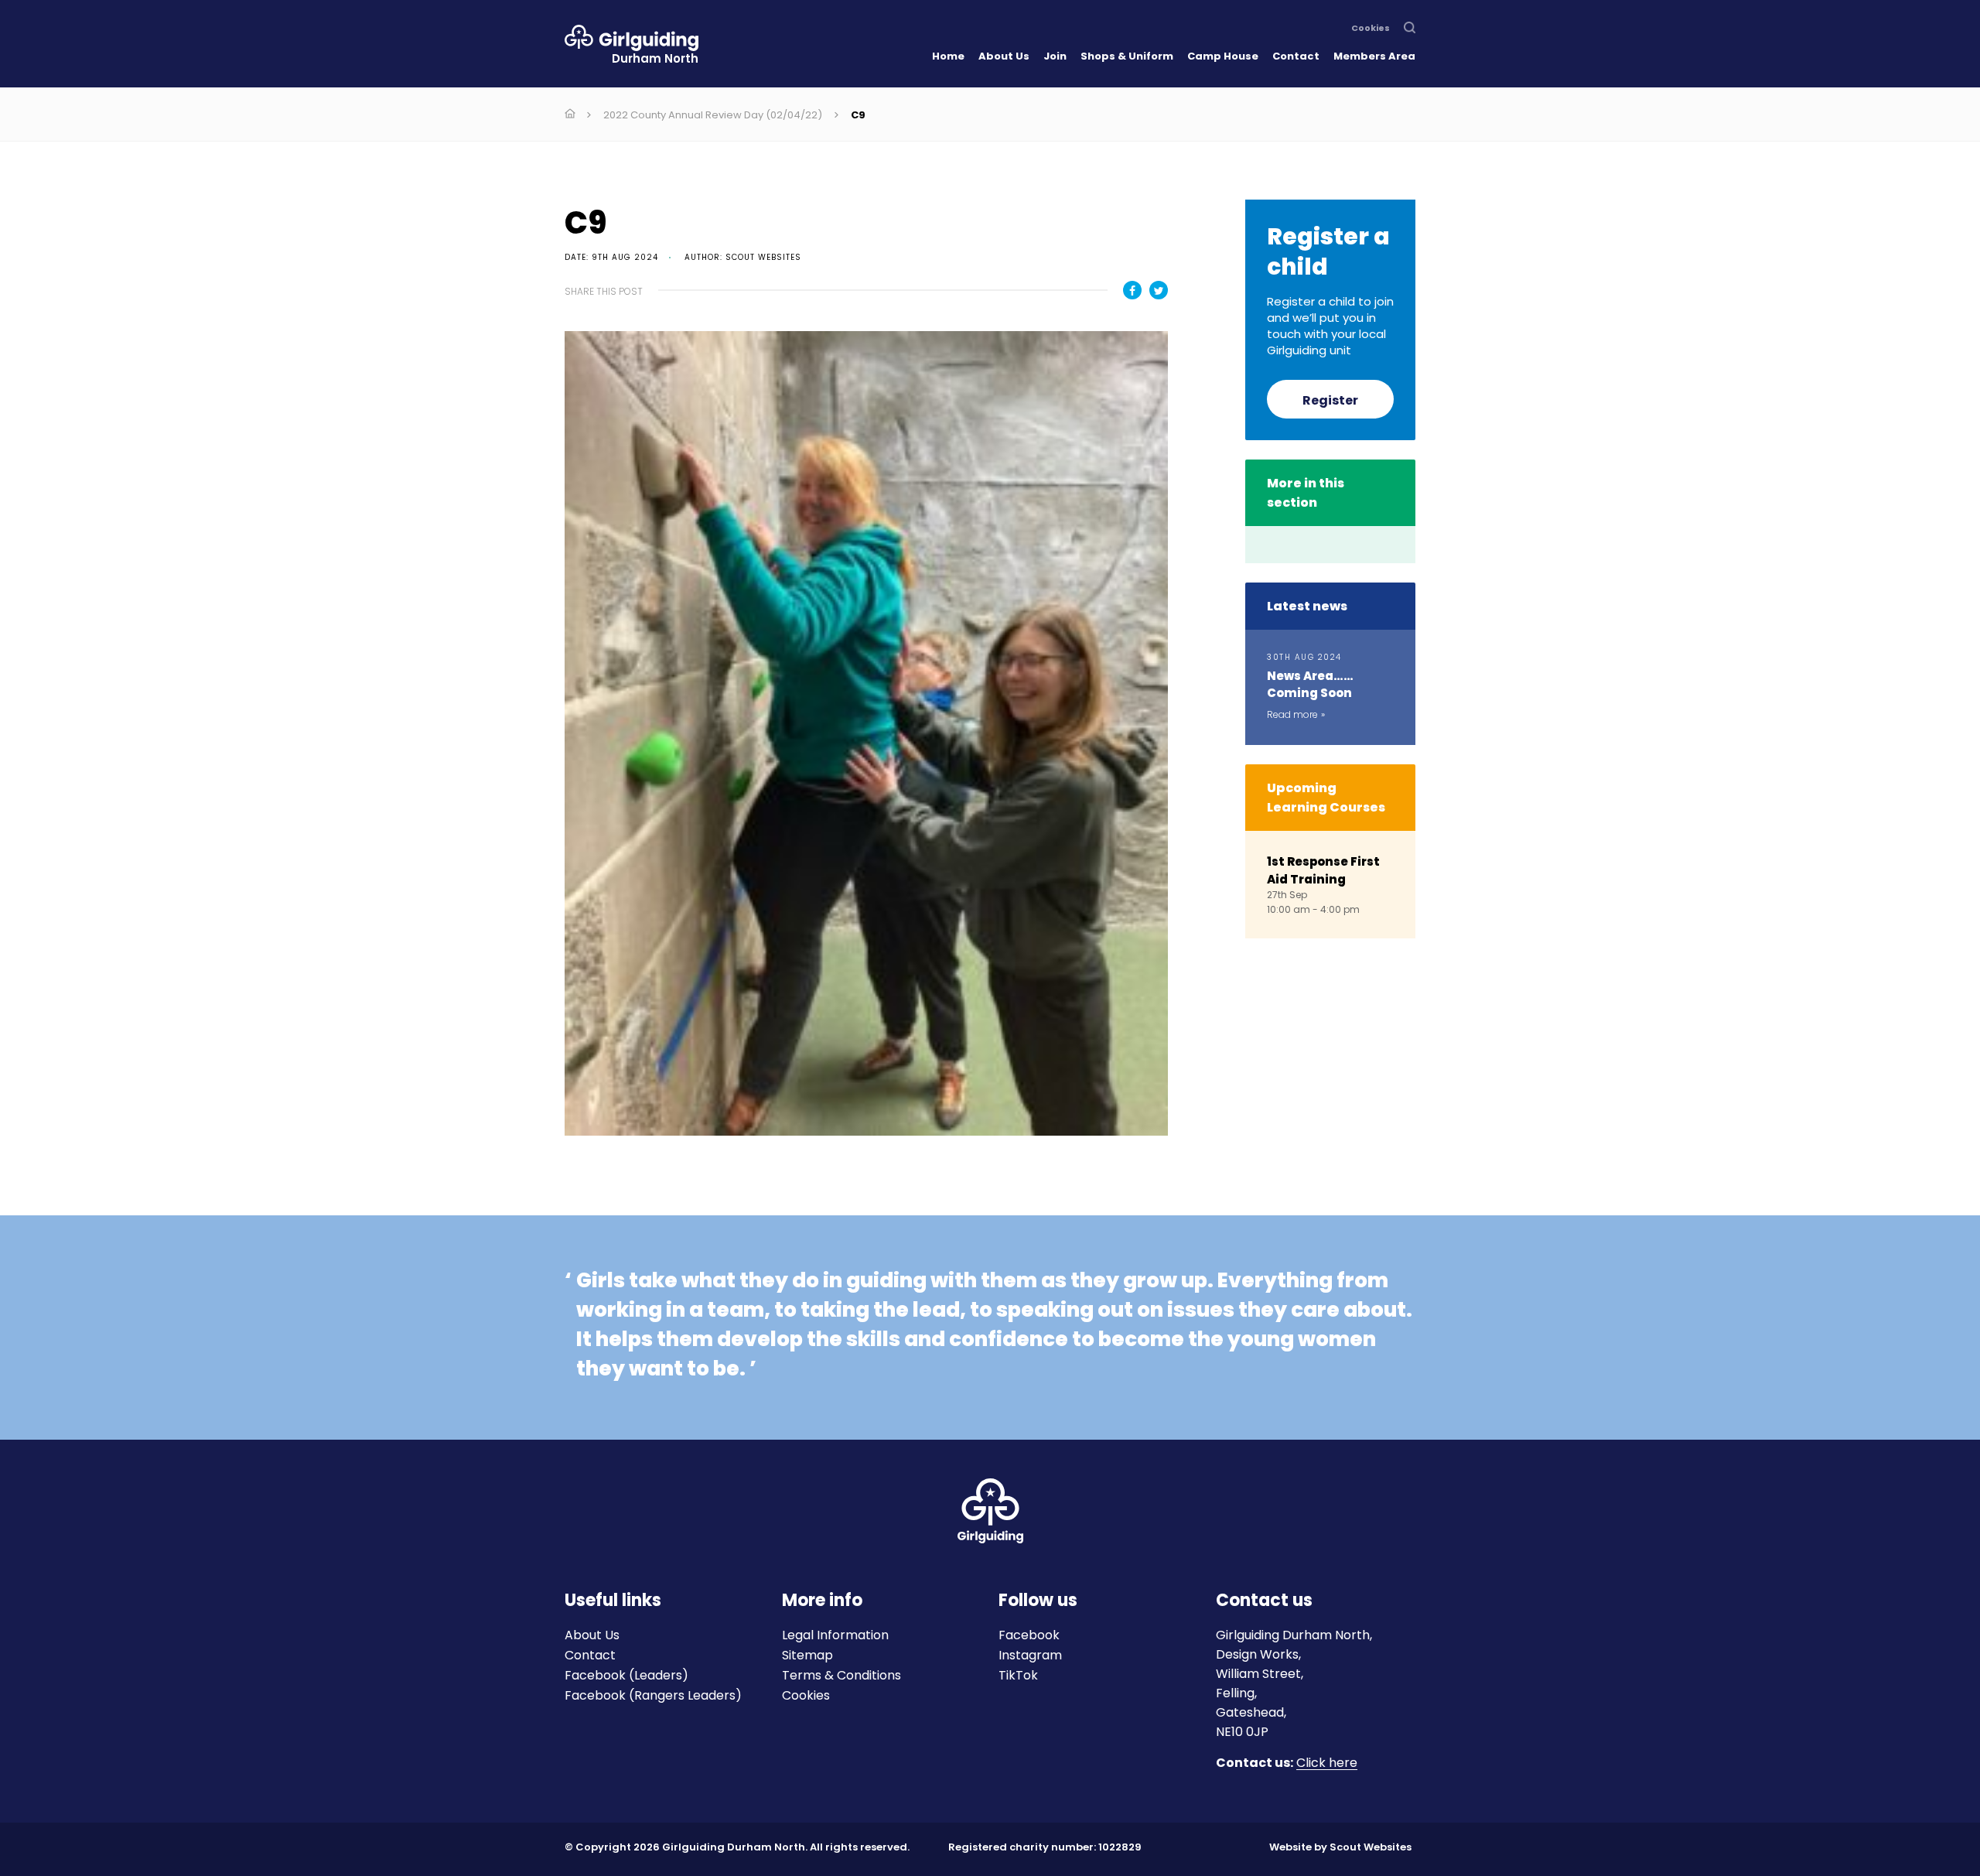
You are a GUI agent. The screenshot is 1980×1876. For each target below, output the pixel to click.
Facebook (1029, 1635)
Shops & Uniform (1127, 56)
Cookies (1371, 29)
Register (1330, 400)
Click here (1327, 1763)
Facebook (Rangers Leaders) (653, 1695)
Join (1055, 56)
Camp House (1223, 56)
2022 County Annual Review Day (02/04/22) (713, 115)
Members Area (1374, 56)
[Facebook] (1132, 290)
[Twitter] (1159, 290)
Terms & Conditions (841, 1675)
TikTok (1018, 1675)
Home (948, 56)
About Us (1004, 56)
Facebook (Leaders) (626, 1675)
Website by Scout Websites (1340, 1847)
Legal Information (835, 1635)
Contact (1296, 56)
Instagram (1030, 1655)
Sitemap (807, 1655)
